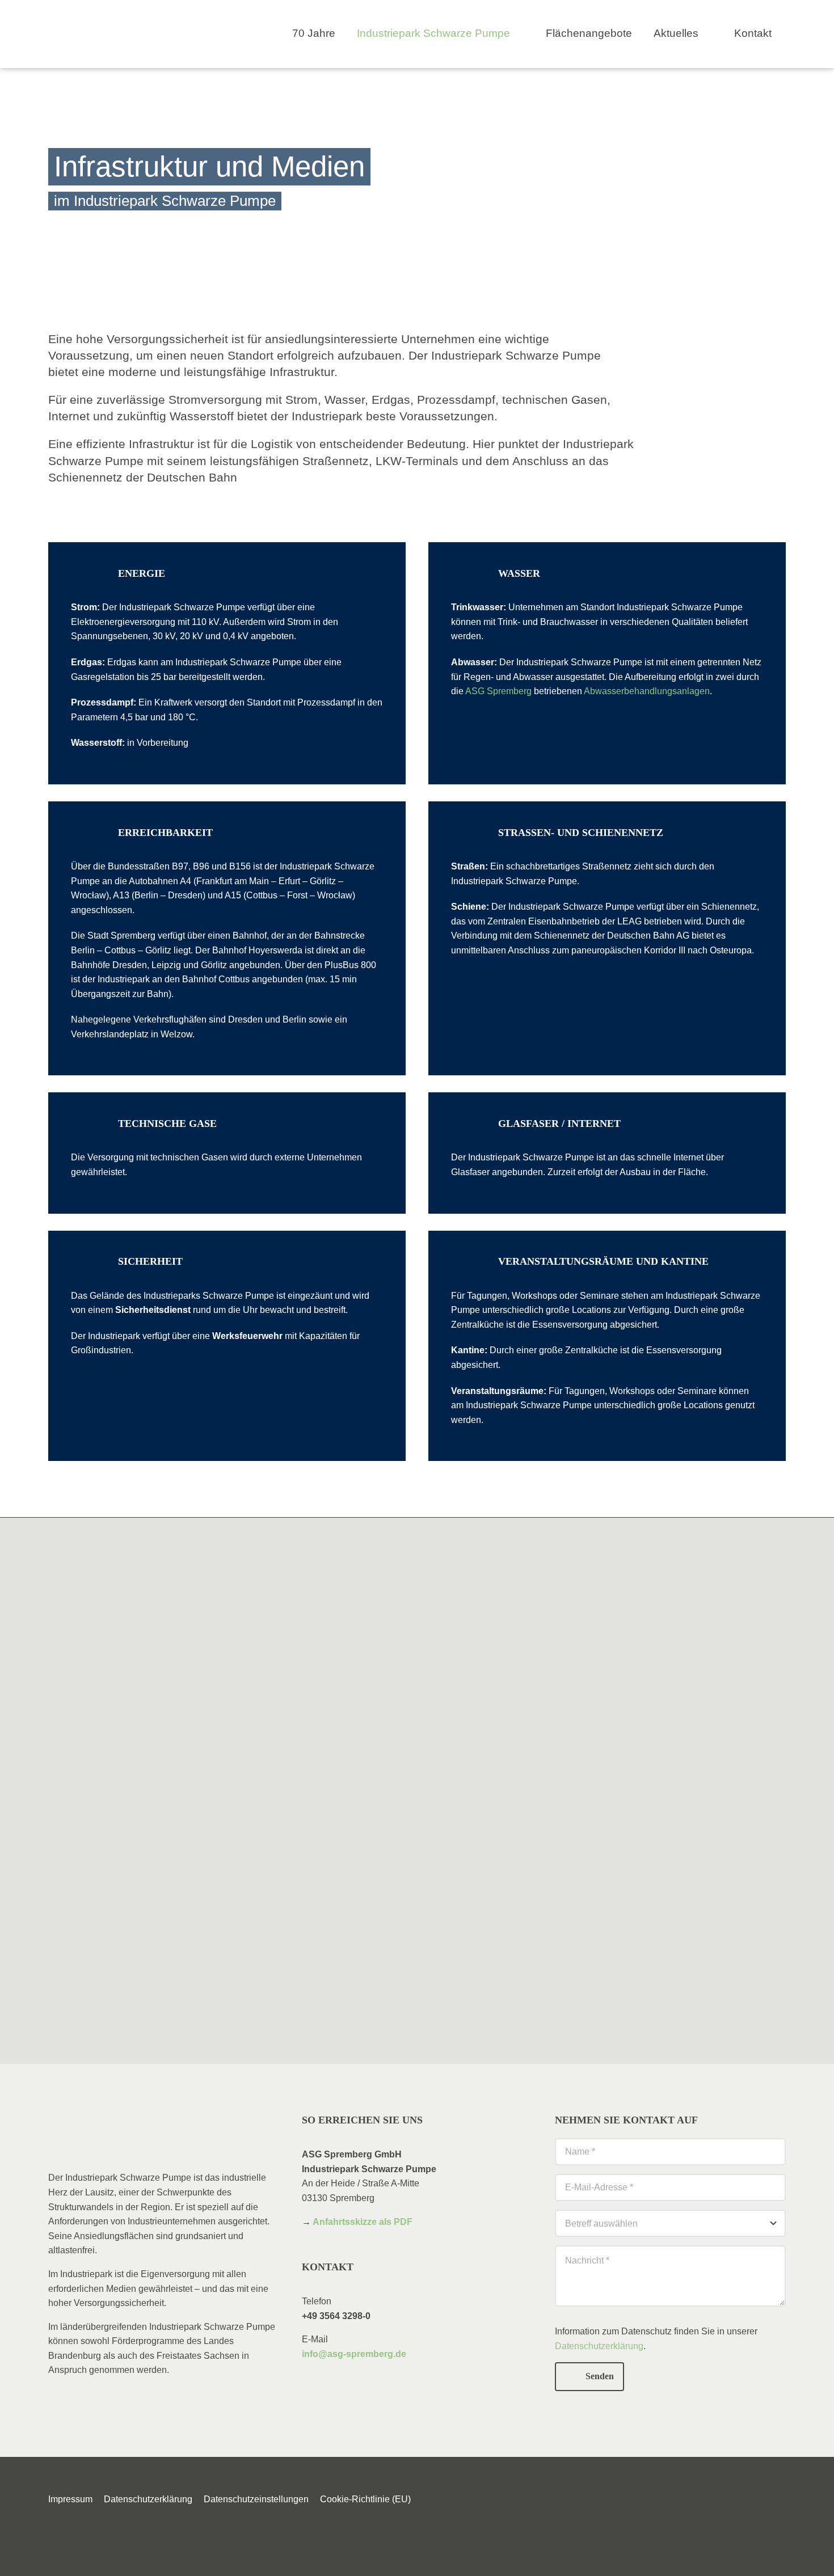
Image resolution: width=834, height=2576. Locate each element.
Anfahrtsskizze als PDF (363, 2222)
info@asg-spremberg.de (354, 2354)
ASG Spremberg (498, 691)
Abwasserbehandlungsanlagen (647, 691)
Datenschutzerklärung (599, 2346)
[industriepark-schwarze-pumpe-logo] (103, 21)
